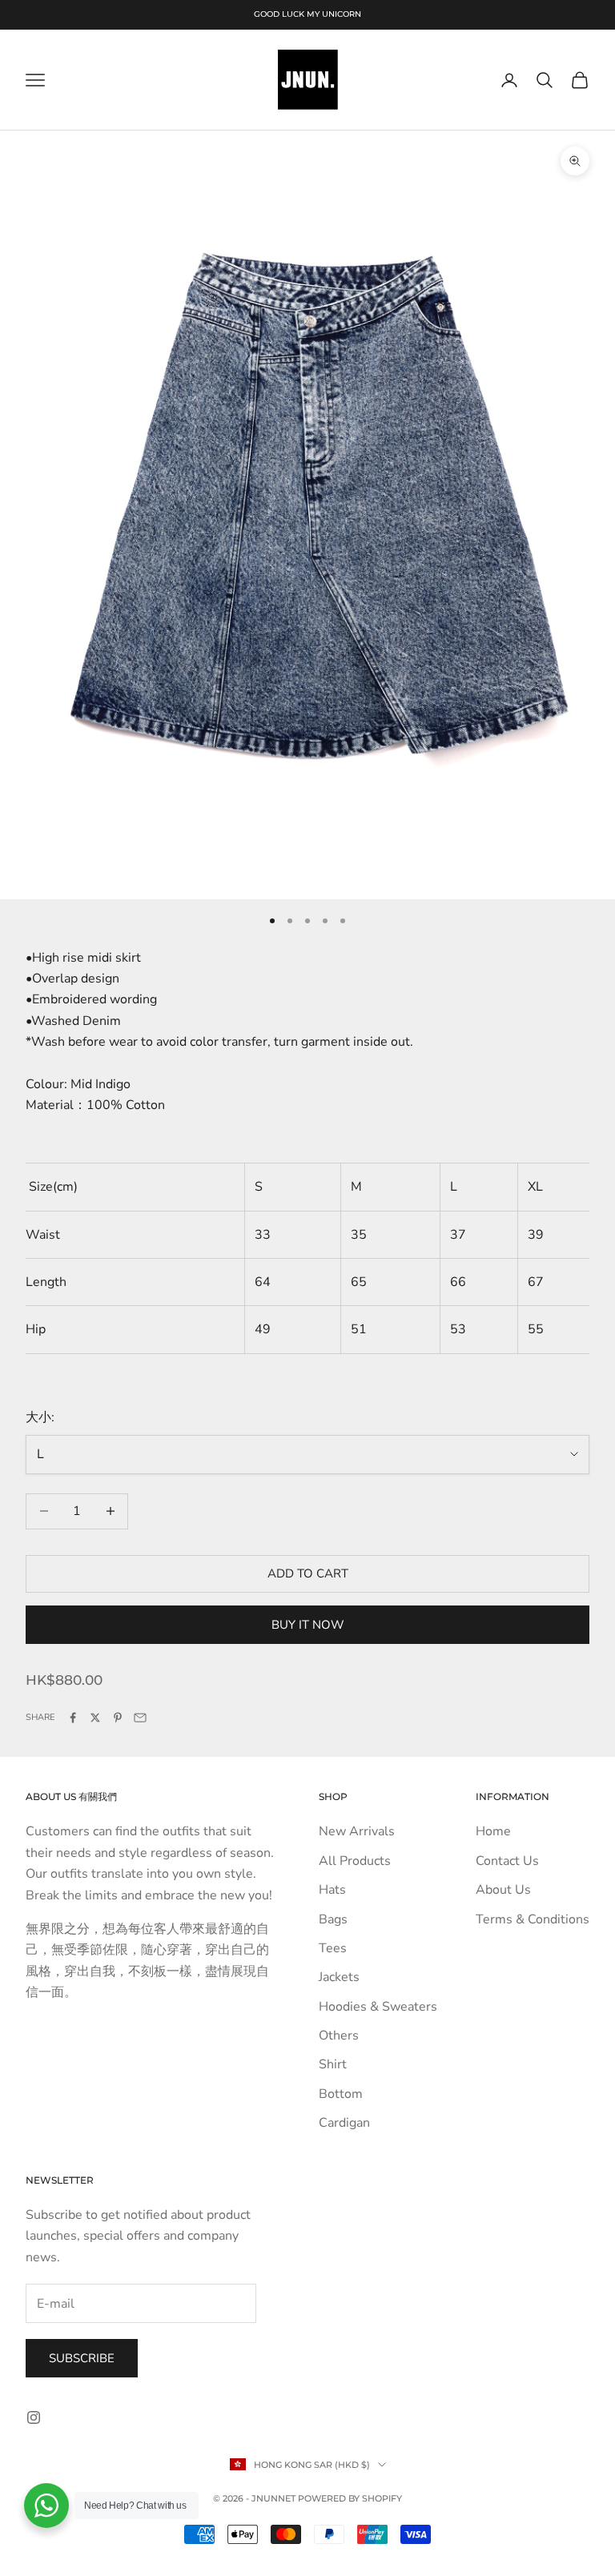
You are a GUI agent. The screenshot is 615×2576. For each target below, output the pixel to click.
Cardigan (344, 2123)
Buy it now (308, 1625)
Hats (332, 1890)
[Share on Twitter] (95, 1718)
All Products (355, 1861)
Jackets (339, 1977)
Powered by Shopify (350, 2498)
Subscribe (82, 2358)
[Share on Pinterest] (118, 1718)
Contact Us (507, 1861)
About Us (503, 1890)
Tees (333, 1948)
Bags (333, 1919)
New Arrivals (357, 1831)
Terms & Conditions (533, 1919)
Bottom (341, 2094)
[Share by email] (140, 1718)
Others (339, 2035)
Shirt (333, 2064)
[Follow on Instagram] (34, 2417)
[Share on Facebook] (73, 1718)
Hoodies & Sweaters (378, 2007)
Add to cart (308, 1573)
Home (493, 1831)
